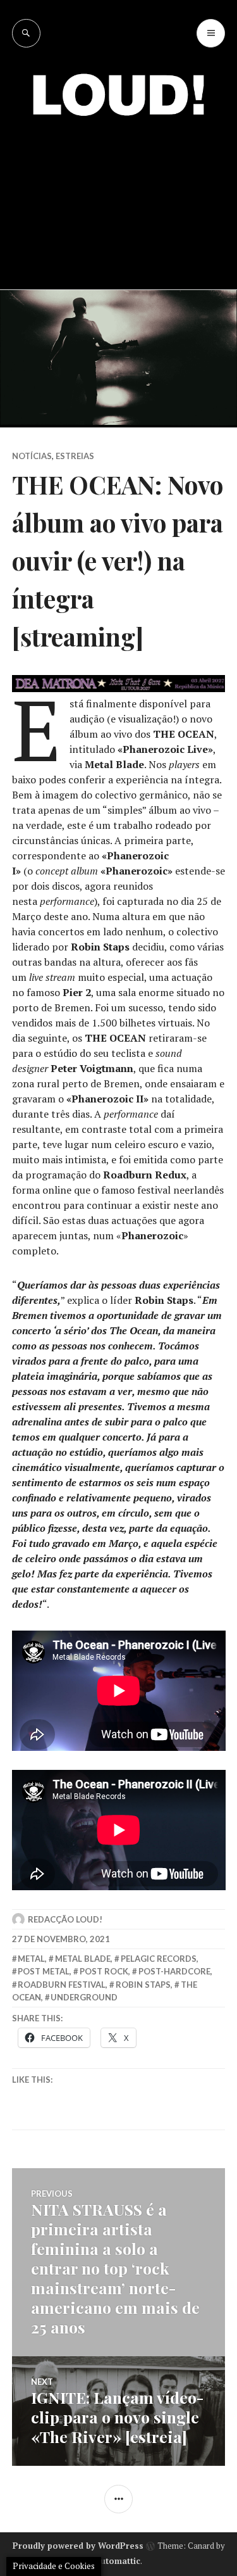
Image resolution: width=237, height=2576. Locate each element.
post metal (44, 1971)
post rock (104, 1971)
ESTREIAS (75, 456)
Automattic (118, 2561)
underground (84, 1997)
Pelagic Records (159, 1959)
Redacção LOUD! (65, 1919)
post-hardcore (174, 1971)
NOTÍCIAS (32, 456)
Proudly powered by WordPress (78, 2546)
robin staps (143, 1985)
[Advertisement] (118, 193)
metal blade (83, 1959)
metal (31, 1959)
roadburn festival (62, 1985)
